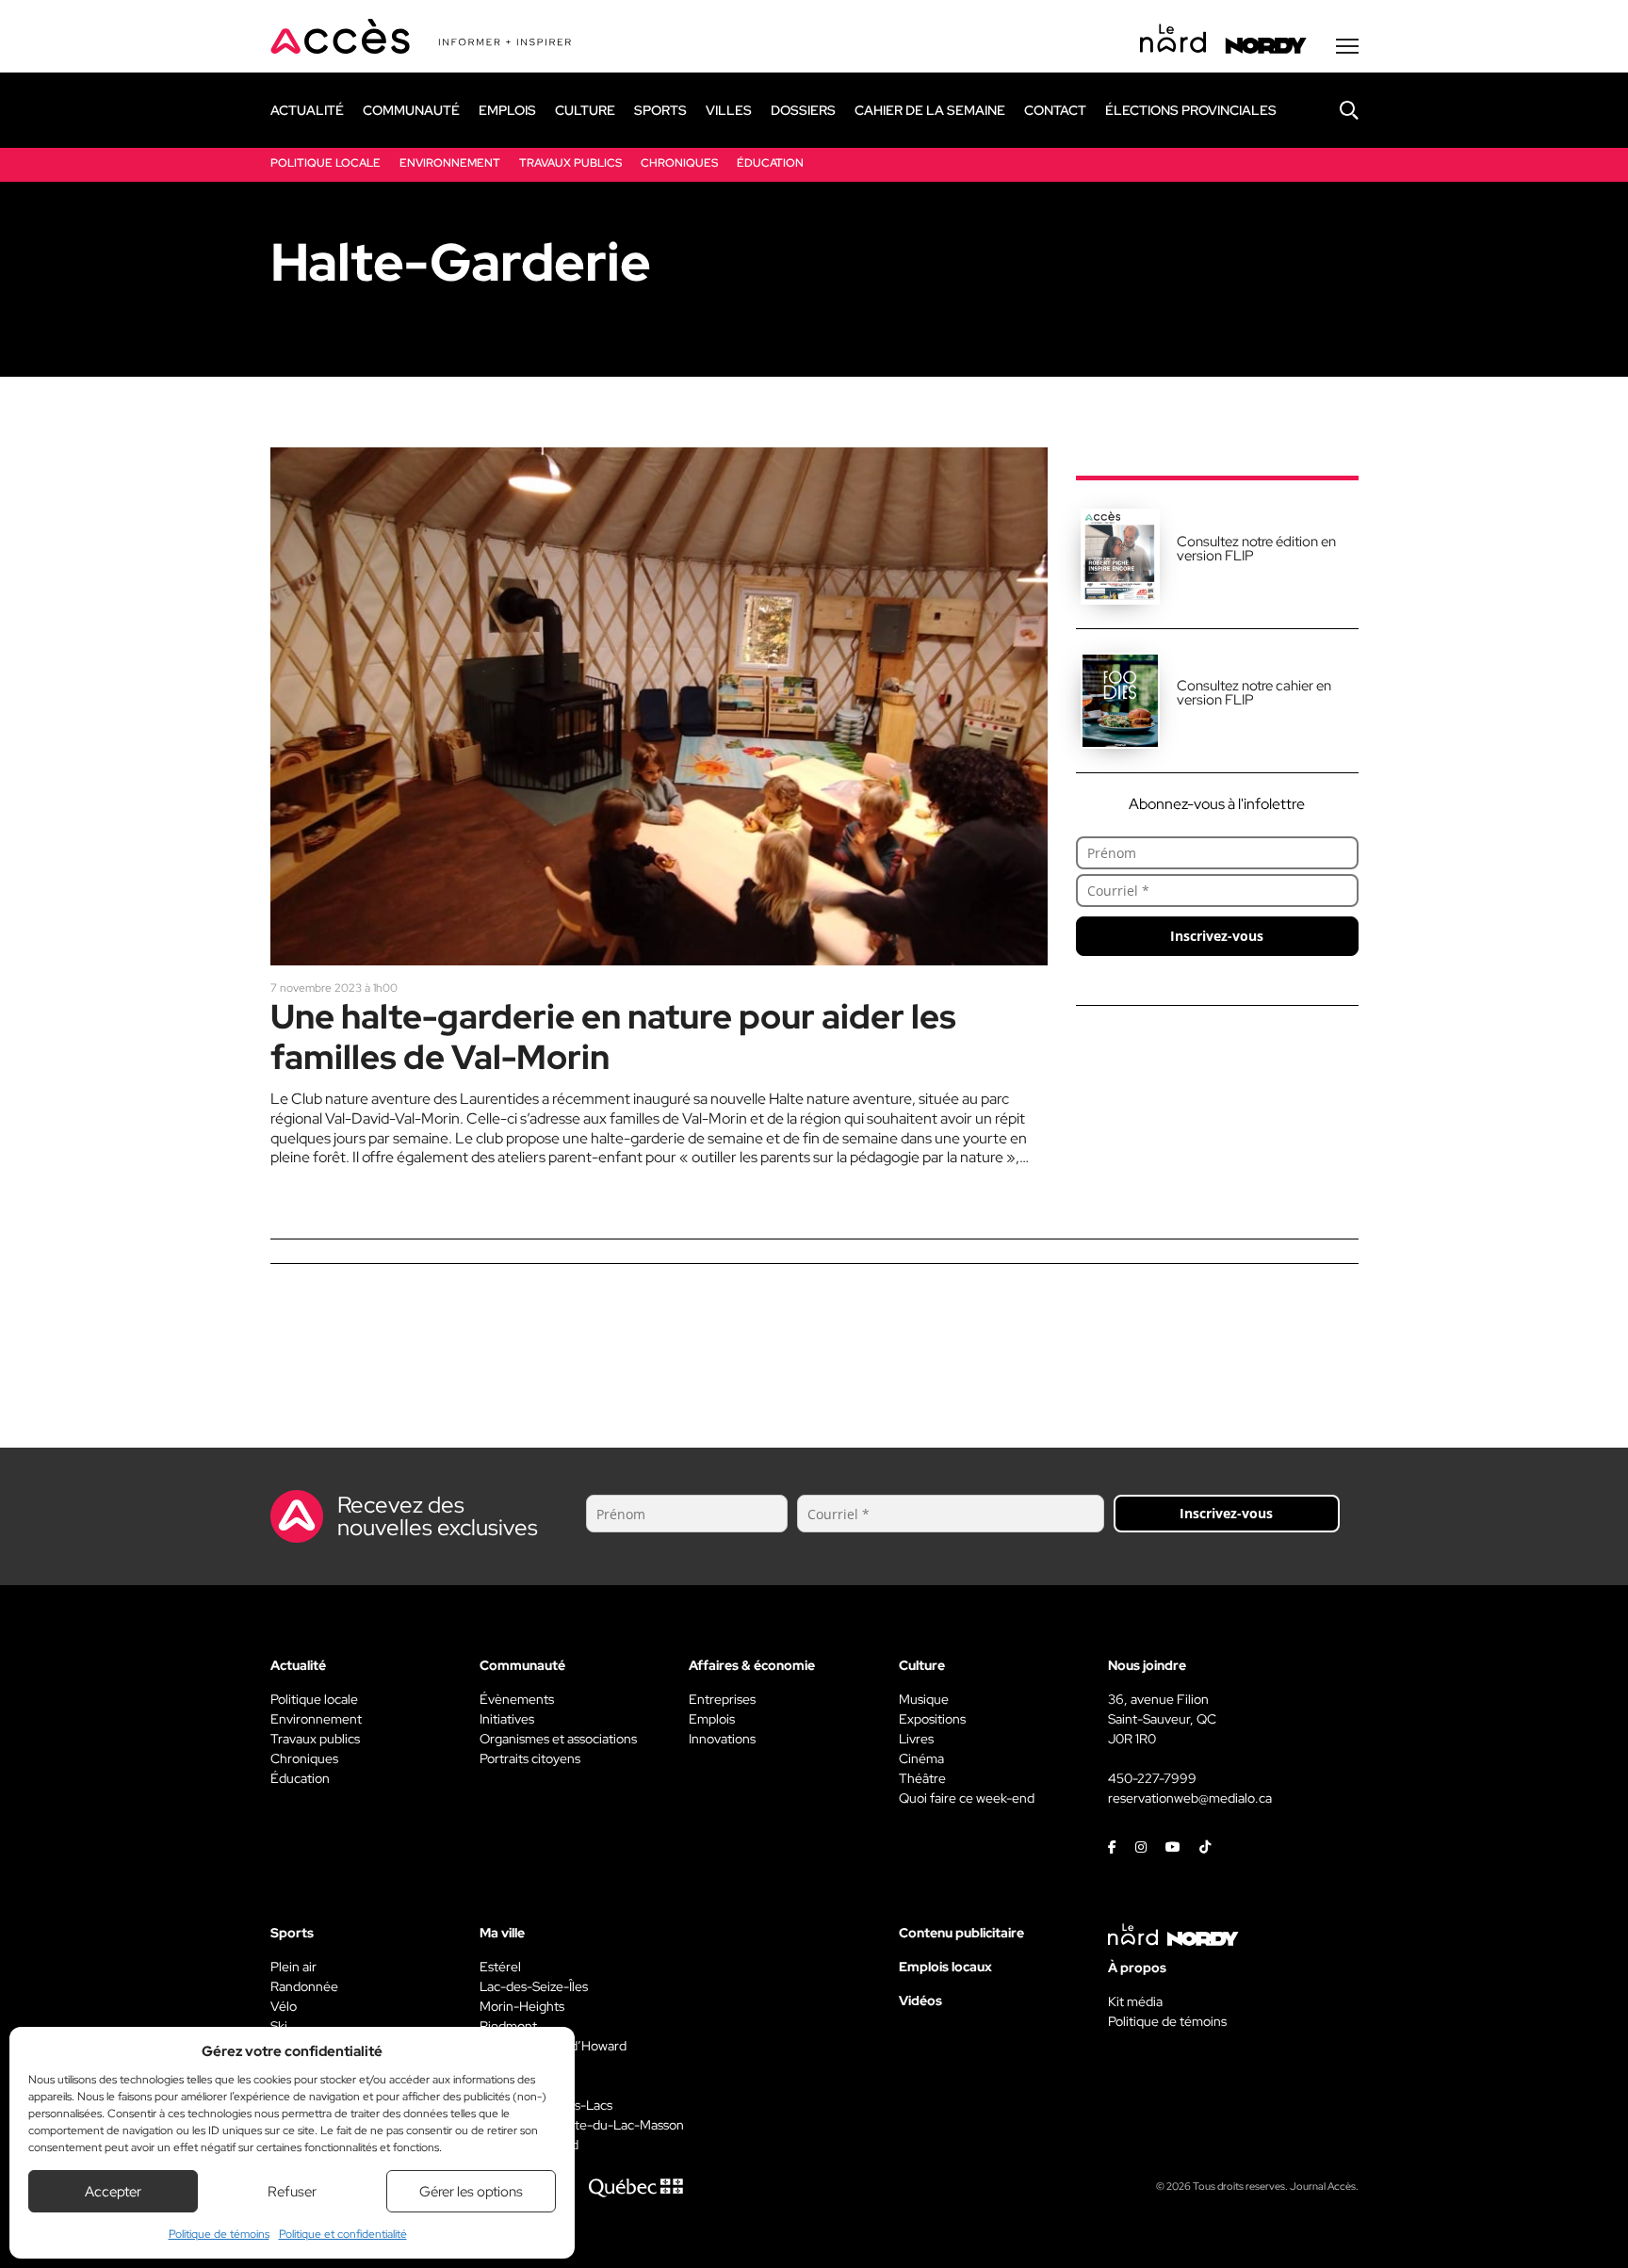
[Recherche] (1335, 110)
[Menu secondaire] (1347, 46)
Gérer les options (471, 2192)
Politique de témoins (219, 2234)
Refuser (292, 2192)
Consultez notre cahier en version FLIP (1254, 693)
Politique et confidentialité (343, 2234)
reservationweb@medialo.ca (1190, 1798)
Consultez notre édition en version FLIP (1256, 549)
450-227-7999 (1152, 1778)
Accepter (113, 2192)
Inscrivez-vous (1217, 936)
